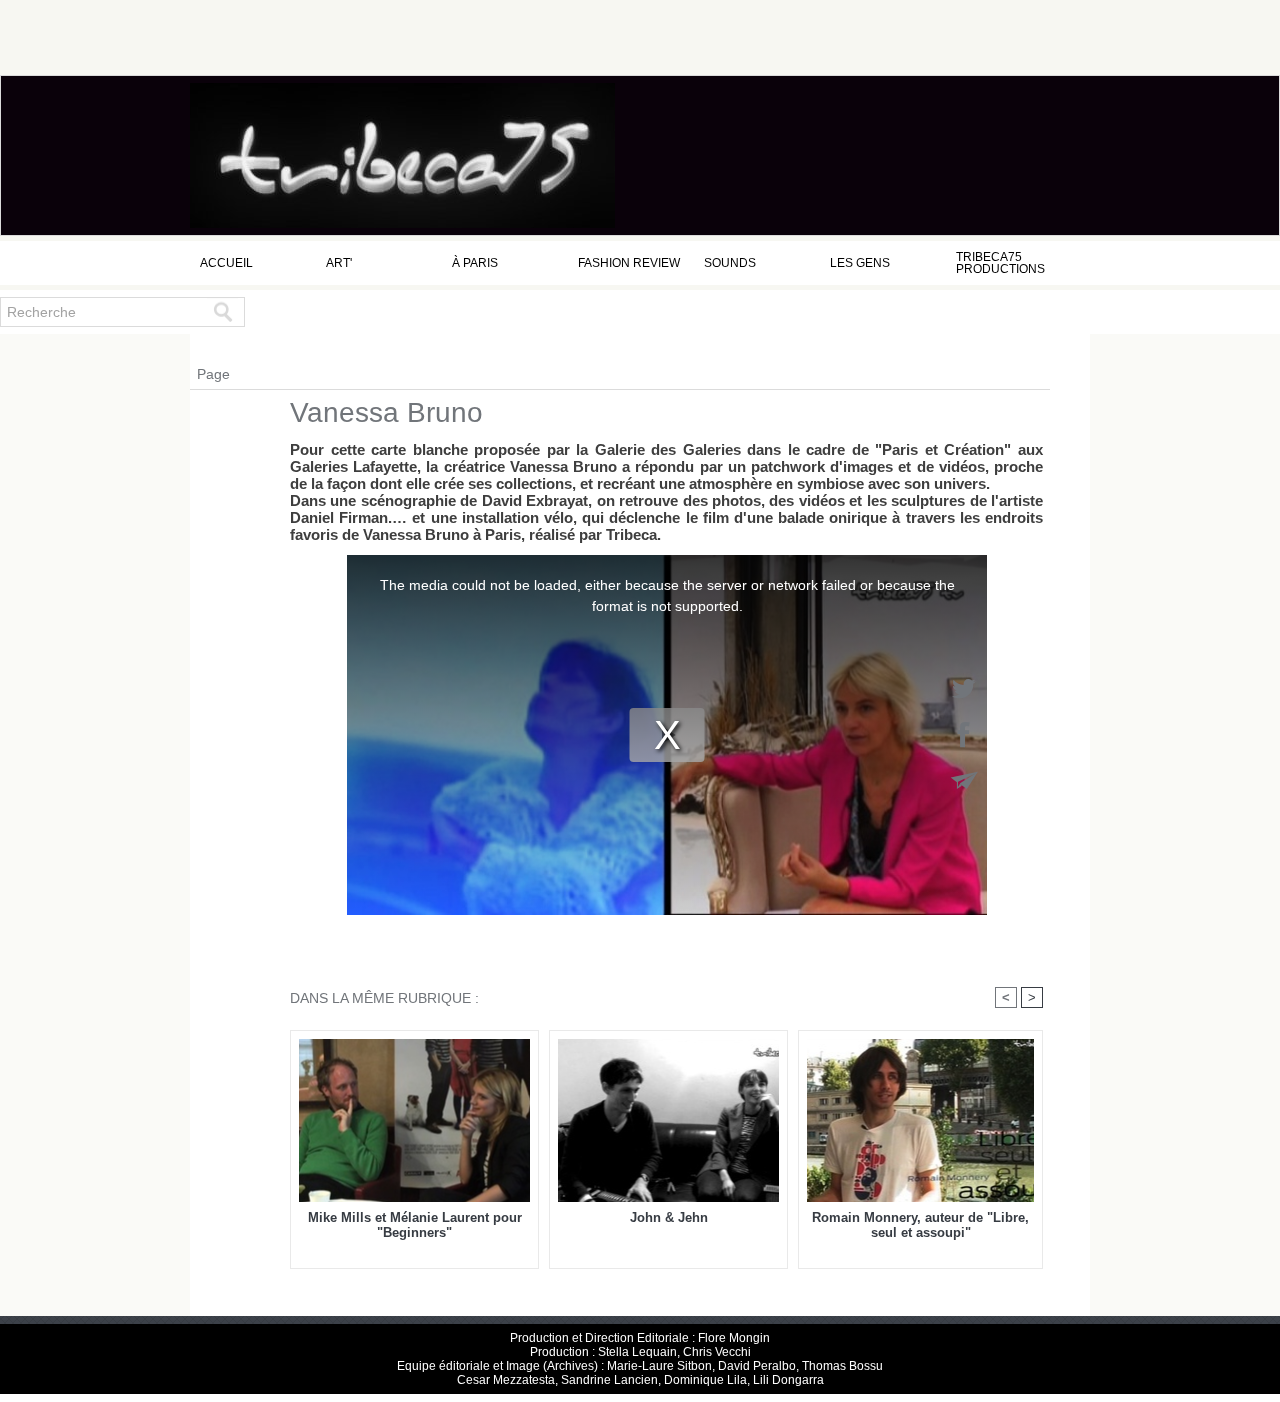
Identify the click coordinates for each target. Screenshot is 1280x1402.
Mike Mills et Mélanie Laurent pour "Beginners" (415, 1225)
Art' (339, 263)
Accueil (226, 263)
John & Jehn (669, 1217)
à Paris (475, 263)
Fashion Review (629, 263)
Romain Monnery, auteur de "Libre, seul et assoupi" (920, 1225)
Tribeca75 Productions (1000, 263)
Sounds (730, 263)
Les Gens (860, 263)
